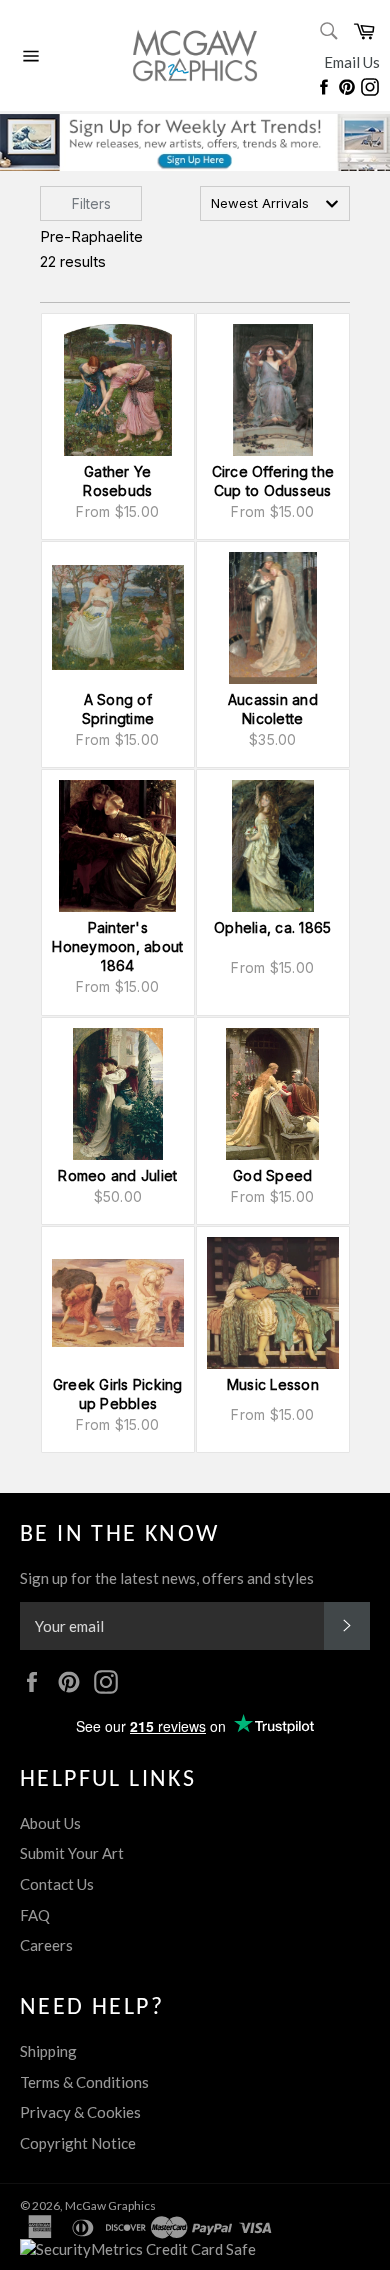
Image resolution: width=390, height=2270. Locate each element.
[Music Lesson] (273, 1303)
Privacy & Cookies (80, 2112)
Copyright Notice (78, 2143)
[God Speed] (273, 1094)
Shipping (48, 2051)
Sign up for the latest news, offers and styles (167, 1578)
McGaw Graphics (110, 2205)
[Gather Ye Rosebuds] (118, 390)
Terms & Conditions (84, 2082)
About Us (50, 1823)
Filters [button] (91, 203)
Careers (46, 1945)
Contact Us (57, 1884)
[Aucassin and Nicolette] (273, 618)
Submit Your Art (72, 1853)
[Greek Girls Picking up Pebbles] (118, 1303)
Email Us (352, 62)
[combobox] (275, 203)
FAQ (35, 1915)
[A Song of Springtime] (118, 618)
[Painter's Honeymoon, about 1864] (118, 846)
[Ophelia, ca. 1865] (273, 846)
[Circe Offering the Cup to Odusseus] (273, 390)
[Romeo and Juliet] (118, 1094)
